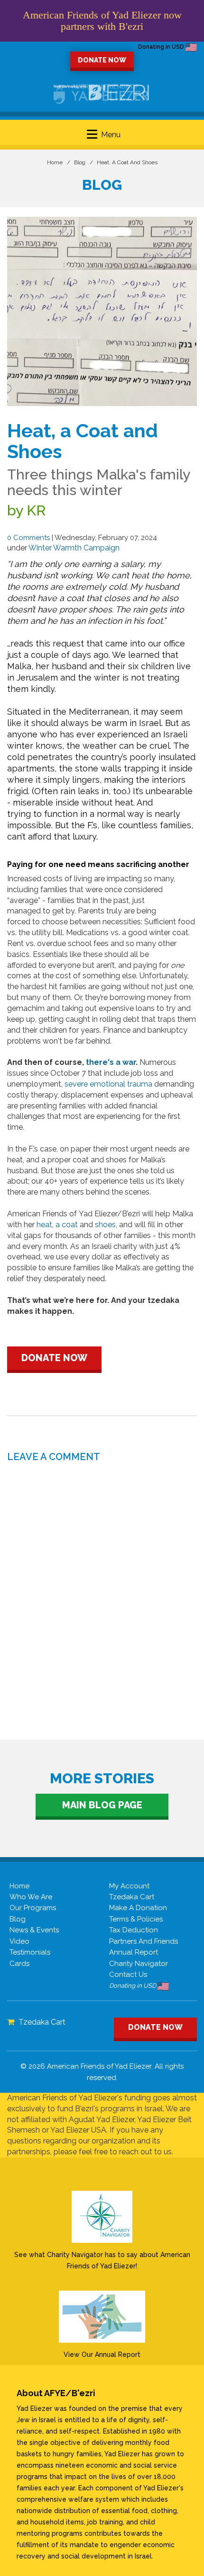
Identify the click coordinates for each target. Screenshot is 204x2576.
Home (55, 162)
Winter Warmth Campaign (74, 548)
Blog (80, 162)
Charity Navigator (139, 1964)
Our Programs (33, 1908)
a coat (68, 1225)
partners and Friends (144, 1941)
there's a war (110, 1062)
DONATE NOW (102, 60)
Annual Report (134, 1952)
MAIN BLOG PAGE (102, 1805)
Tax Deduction (134, 1930)
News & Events (34, 1930)
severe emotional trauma (108, 1084)
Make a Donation (138, 1908)
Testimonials (30, 1952)
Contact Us (128, 1974)
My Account (129, 1886)
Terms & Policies (136, 1919)
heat (44, 1225)
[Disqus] (102, 1585)
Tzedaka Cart (132, 1897)
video (19, 1941)
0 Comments (28, 538)
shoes (105, 1225)
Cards (19, 1964)
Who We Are (31, 1897)
